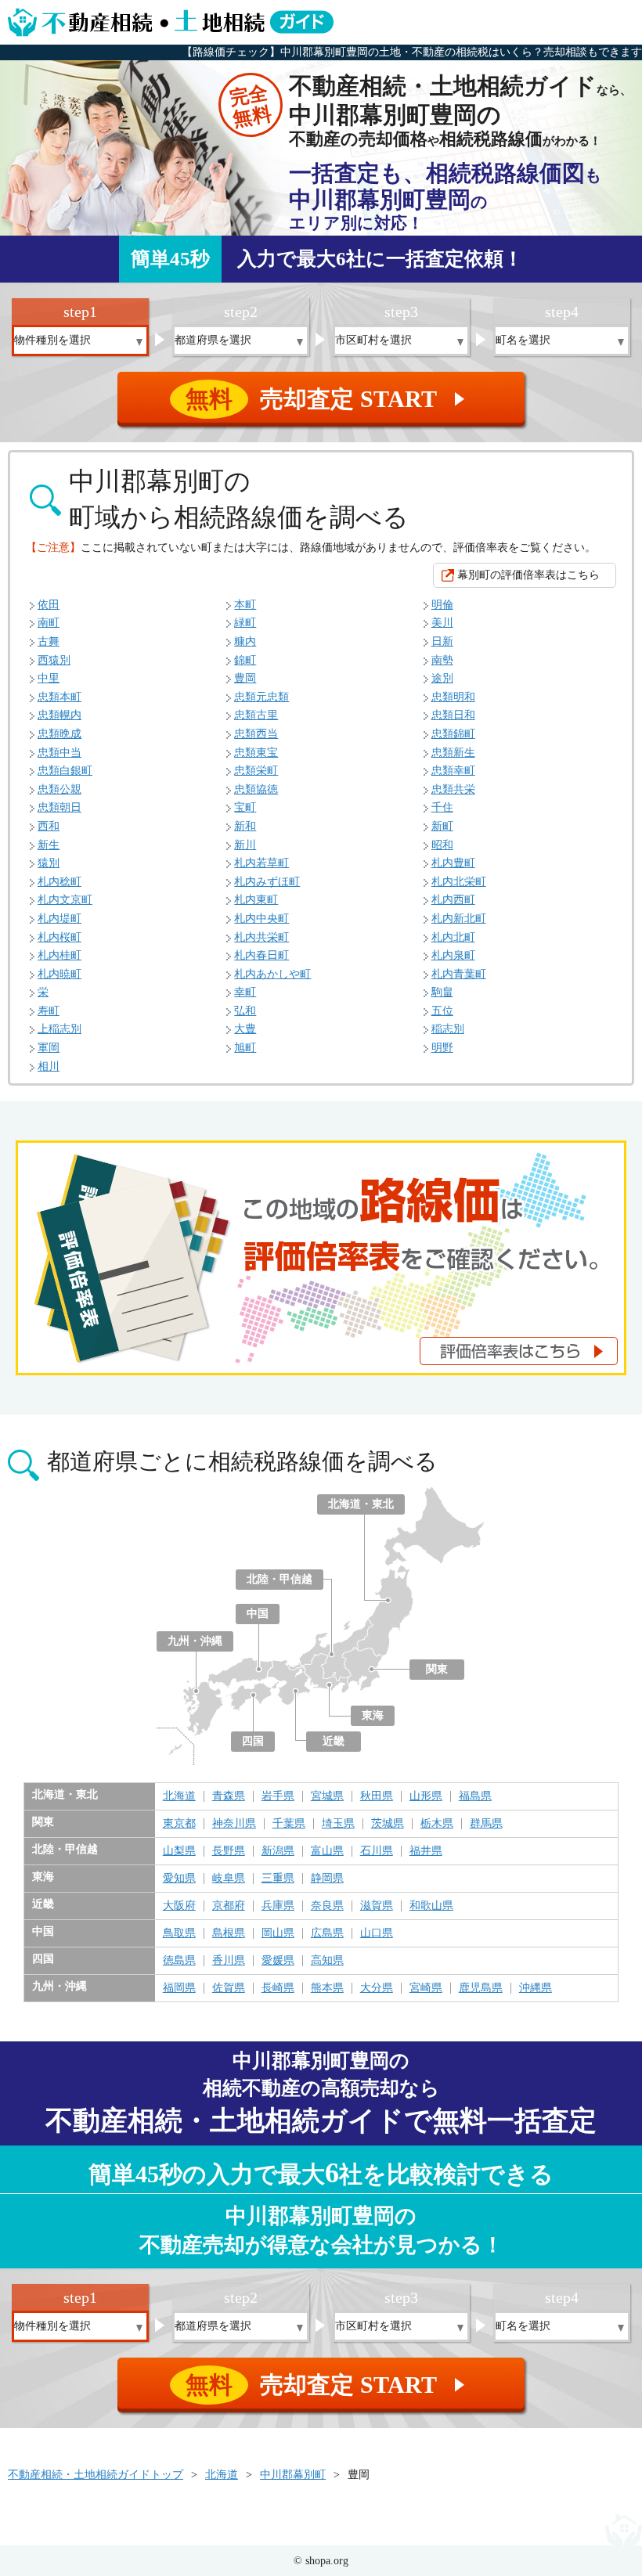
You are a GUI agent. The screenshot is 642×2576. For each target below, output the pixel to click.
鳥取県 (179, 1933)
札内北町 (453, 937)
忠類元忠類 (261, 697)
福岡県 (179, 1988)
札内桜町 (60, 937)
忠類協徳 (256, 789)
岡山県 (278, 1933)
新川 (245, 845)
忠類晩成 (60, 734)
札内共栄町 (261, 937)
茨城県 (388, 1824)
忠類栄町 (256, 771)
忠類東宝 (256, 753)
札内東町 (256, 900)
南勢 (442, 660)
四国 (253, 1741)
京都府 (229, 1906)
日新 (442, 641)
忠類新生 (453, 753)
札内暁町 (60, 974)
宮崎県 (426, 1988)
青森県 (229, 1796)
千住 (442, 807)
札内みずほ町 (267, 882)
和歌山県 (431, 1906)
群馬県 (486, 1824)
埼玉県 (338, 1824)
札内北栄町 (459, 882)
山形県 (426, 1796)
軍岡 (49, 1048)
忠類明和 (453, 697)
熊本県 (327, 1988)
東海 (373, 1715)
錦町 (245, 660)
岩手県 (278, 1796)
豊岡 (245, 678)
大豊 (245, 1029)
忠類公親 (60, 789)
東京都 (179, 1824)
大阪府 (179, 1906)
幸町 (245, 992)
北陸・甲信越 (280, 1579)
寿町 (49, 1011)
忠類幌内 (60, 715)
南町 (49, 623)
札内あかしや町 (272, 974)
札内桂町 (60, 955)
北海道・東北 (361, 1504)
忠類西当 (256, 734)
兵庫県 (278, 1906)
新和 (245, 826)
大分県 (377, 1988)
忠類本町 (60, 697)
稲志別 (448, 1029)
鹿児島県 (481, 1988)
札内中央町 (261, 919)
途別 (442, 678)
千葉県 (289, 1824)
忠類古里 (256, 715)
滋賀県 (377, 1906)
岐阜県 (229, 1879)
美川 (442, 623)
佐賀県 (229, 1988)
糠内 (245, 641)
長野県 (229, 1851)
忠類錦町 (453, 734)
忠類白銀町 (65, 771)
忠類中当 (60, 753)
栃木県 (437, 1824)
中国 (258, 1614)
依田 (49, 605)
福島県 (475, 1796)
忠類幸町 (453, 771)
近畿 (334, 1741)
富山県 (327, 1851)
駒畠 (442, 992)
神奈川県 (234, 1824)
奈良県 (327, 1906)
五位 (442, 1011)
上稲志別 (60, 1029)
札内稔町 (60, 882)
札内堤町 (60, 919)
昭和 (442, 845)
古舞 (49, 641)
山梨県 (179, 1851)
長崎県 (278, 1988)
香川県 (229, 1961)
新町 (442, 826)
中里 (49, 678)
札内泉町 (453, 955)
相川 (49, 1066)
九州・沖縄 (195, 1641)
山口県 (377, 1933)
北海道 (179, 1796)
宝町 (245, 807)
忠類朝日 (60, 807)
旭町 (245, 1048)
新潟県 (278, 1851)
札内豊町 (453, 863)
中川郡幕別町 (293, 2475)
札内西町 (453, 900)
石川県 (377, 1851)
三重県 (278, 1879)
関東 (437, 1669)
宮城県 (327, 1796)
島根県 (229, 1933)
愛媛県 (278, 1961)
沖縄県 (536, 1988)
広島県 (327, 1933)
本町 (245, 605)
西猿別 (54, 660)
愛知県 (179, 1879)
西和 (49, 826)
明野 (442, 1048)
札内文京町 (65, 900)
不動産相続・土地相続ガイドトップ (96, 2475)
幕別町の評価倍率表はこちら (528, 575)
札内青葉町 (459, 974)
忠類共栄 (453, 789)
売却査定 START (328, 399)
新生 (49, 845)
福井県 (426, 1851)
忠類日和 (453, 715)
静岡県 (327, 1879)
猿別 (49, 863)
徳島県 (179, 1961)
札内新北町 (459, 919)
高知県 (327, 1961)
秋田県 (377, 1796)
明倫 (442, 605)
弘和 (245, 1011)
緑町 (245, 623)
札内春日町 (261, 955)
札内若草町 (261, 863)
